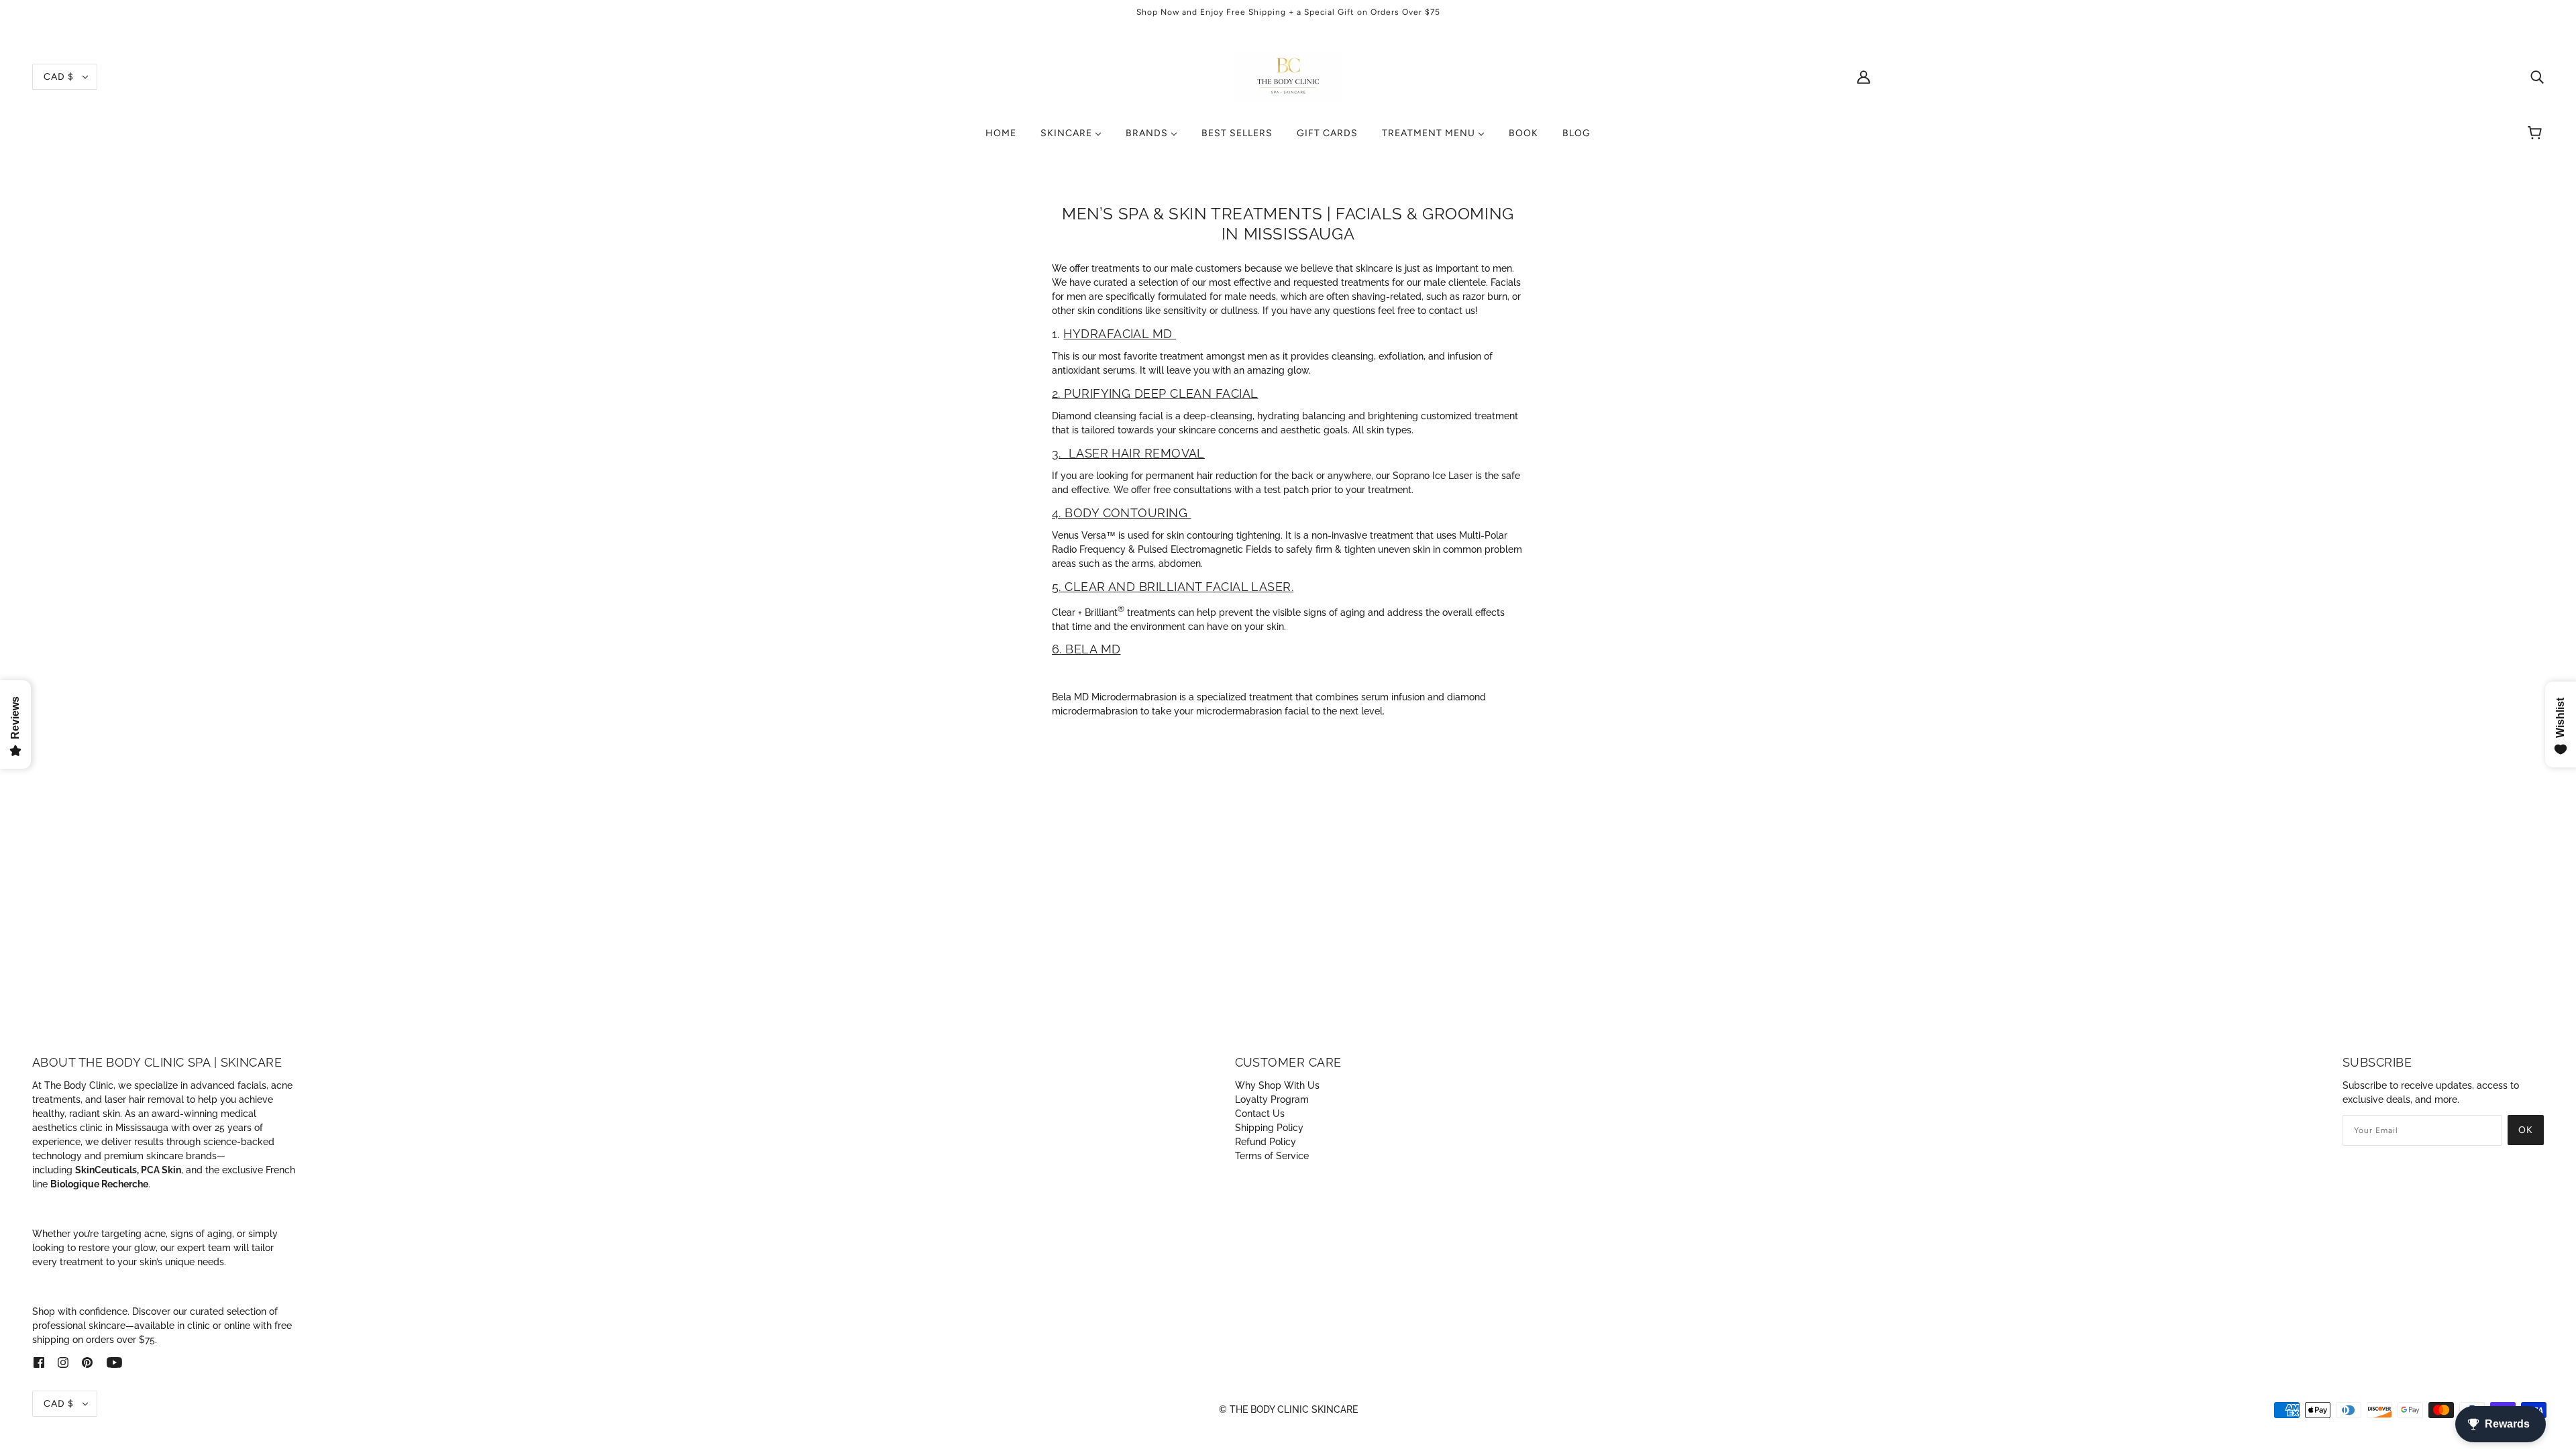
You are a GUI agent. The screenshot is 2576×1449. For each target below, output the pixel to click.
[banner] (1288, 76)
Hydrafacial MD (1120, 334)
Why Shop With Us (1277, 1085)
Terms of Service (1272, 1156)
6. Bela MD (1086, 649)
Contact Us (1260, 1114)
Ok (2526, 1130)
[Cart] (2537, 133)
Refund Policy (1266, 1142)
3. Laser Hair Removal (1128, 453)
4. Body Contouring (1122, 513)
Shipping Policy (1269, 1128)
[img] (2537, 77)
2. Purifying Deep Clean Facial (1155, 393)
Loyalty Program (1272, 1099)
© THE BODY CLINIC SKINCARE (1288, 1409)
